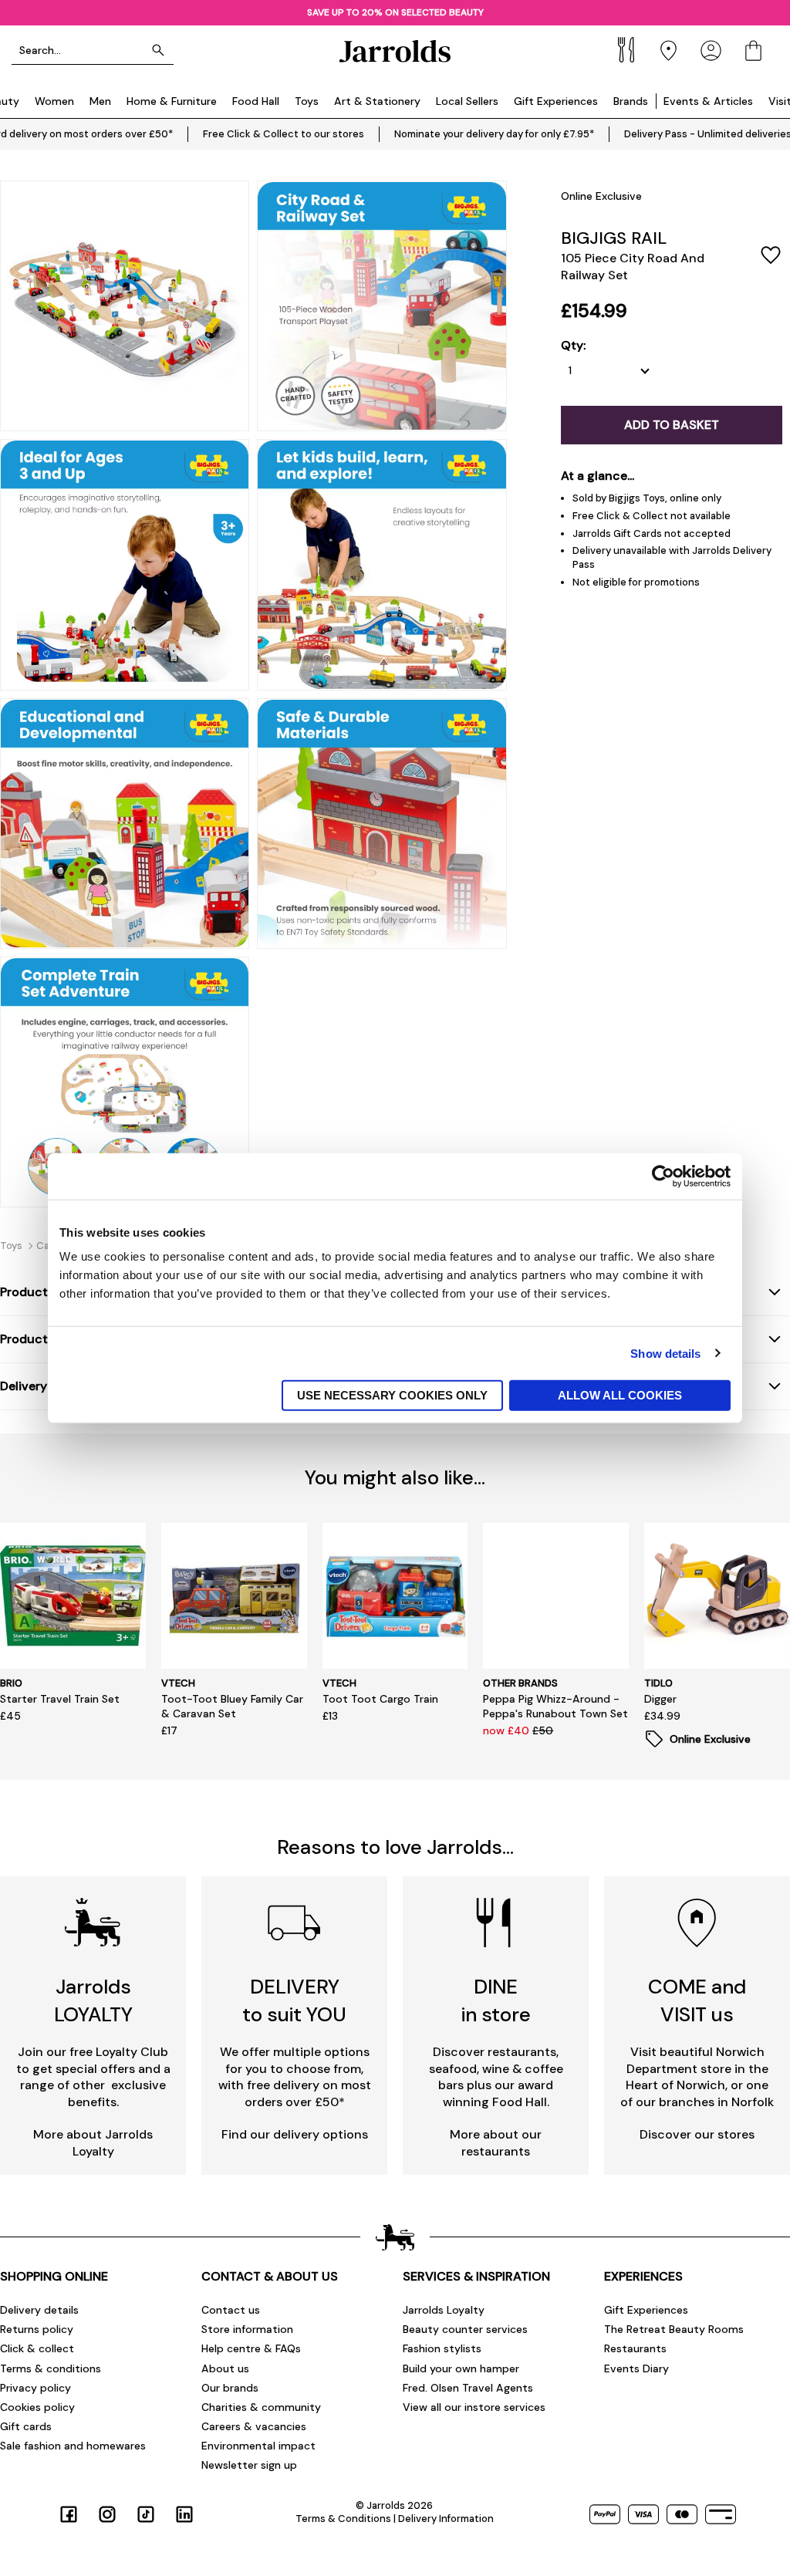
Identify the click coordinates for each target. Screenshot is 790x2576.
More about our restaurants (496, 2143)
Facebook (69, 2514)
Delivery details (39, 2310)
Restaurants (635, 2348)
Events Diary (636, 2368)
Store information (247, 2329)
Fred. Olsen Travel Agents (468, 2388)
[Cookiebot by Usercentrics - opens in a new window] (663, 1176)
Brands (631, 101)
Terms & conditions (51, 2368)
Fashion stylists (442, 2348)
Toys (307, 101)
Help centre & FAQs (251, 2348)
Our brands (230, 2388)
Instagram (107, 2514)
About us (225, 2368)
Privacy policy (35, 2388)
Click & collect (37, 2348)
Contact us (231, 2310)
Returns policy (37, 2329)
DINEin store (496, 2000)
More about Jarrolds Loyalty (93, 2143)
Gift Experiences (556, 101)
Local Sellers (467, 101)
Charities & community (261, 2407)
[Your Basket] (753, 51)
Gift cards (26, 2426)
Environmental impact (258, 2446)
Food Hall (256, 101)
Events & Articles (708, 101)
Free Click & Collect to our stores (284, 134)
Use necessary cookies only (392, 1395)
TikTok (146, 2514)
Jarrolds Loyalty (444, 2310)
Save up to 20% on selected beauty (395, 12)
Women (54, 101)
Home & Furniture (172, 101)
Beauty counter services (465, 2329)
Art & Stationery (377, 101)
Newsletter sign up (249, 2465)
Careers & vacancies (254, 2426)
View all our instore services (474, 2407)
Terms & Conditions (343, 2519)
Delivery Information (446, 2519)
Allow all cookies (620, 1395)
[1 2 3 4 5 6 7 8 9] (613, 371)
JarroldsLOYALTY (93, 2000)
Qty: (573, 346)
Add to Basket (672, 425)
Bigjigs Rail (614, 238)
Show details (665, 1353)
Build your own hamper (461, 2368)
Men (100, 101)
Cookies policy (37, 2407)
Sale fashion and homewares (73, 2446)
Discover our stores (697, 2134)
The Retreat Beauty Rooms (674, 2329)
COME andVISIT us (697, 2000)
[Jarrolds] (395, 51)
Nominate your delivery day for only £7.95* (494, 134)
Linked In (184, 2514)
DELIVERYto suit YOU (294, 2000)
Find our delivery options (295, 2134)
